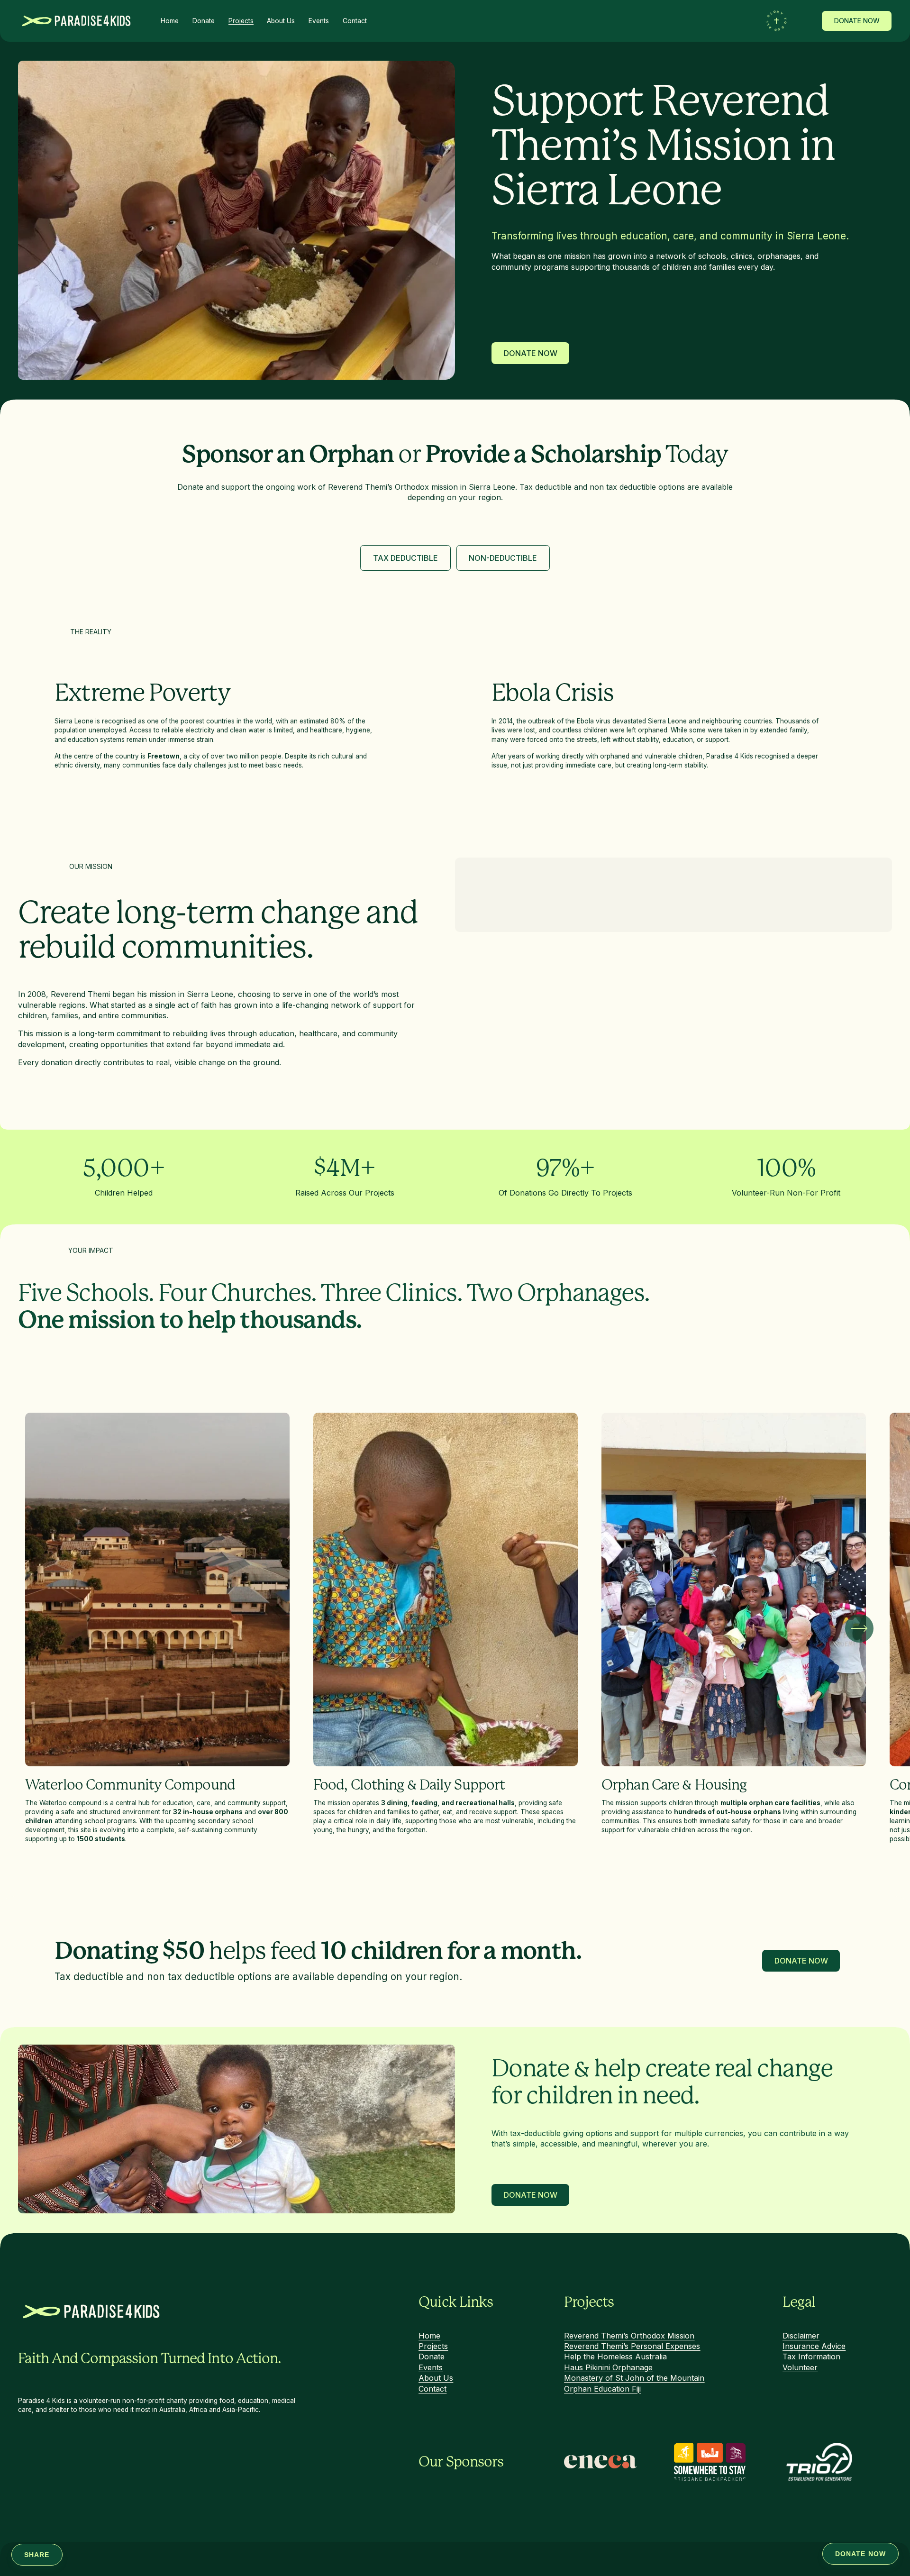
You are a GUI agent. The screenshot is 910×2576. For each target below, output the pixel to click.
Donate (204, 21)
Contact (355, 21)
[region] (455, 1628)
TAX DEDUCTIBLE (405, 558)
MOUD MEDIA (211, 2569)
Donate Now (530, 353)
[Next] (859, 1628)
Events (319, 21)
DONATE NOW (857, 21)
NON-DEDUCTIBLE (503, 558)
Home (170, 21)
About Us (281, 21)
